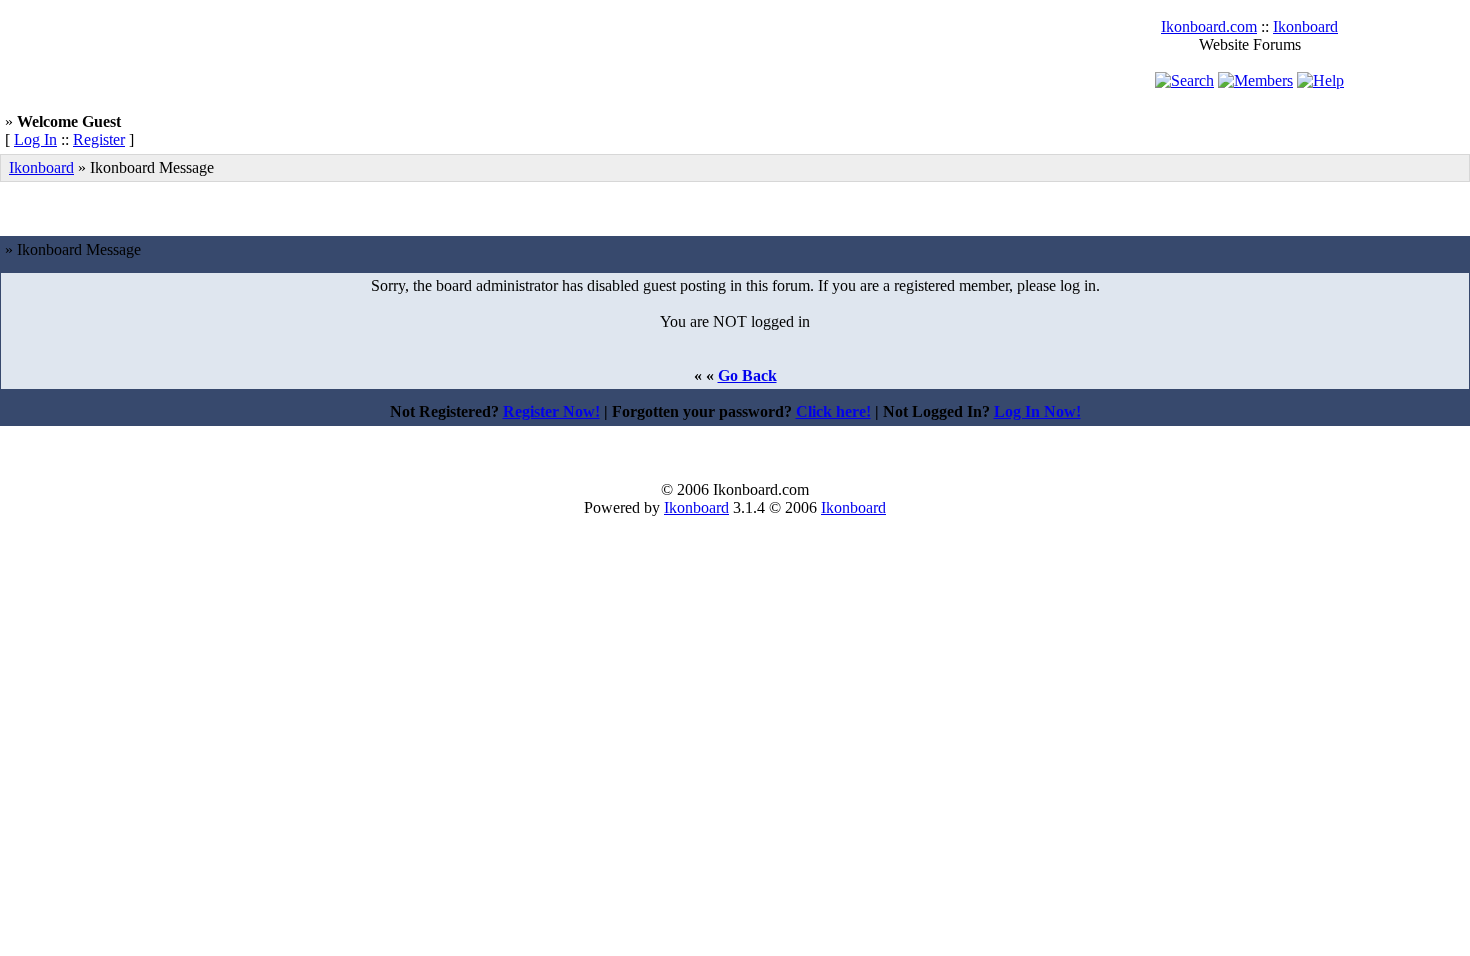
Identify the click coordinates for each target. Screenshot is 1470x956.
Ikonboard (1305, 26)
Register (99, 139)
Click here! (833, 411)
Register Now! (551, 411)
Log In (35, 139)
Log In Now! (1037, 411)
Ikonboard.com (1209, 26)
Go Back (747, 375)
